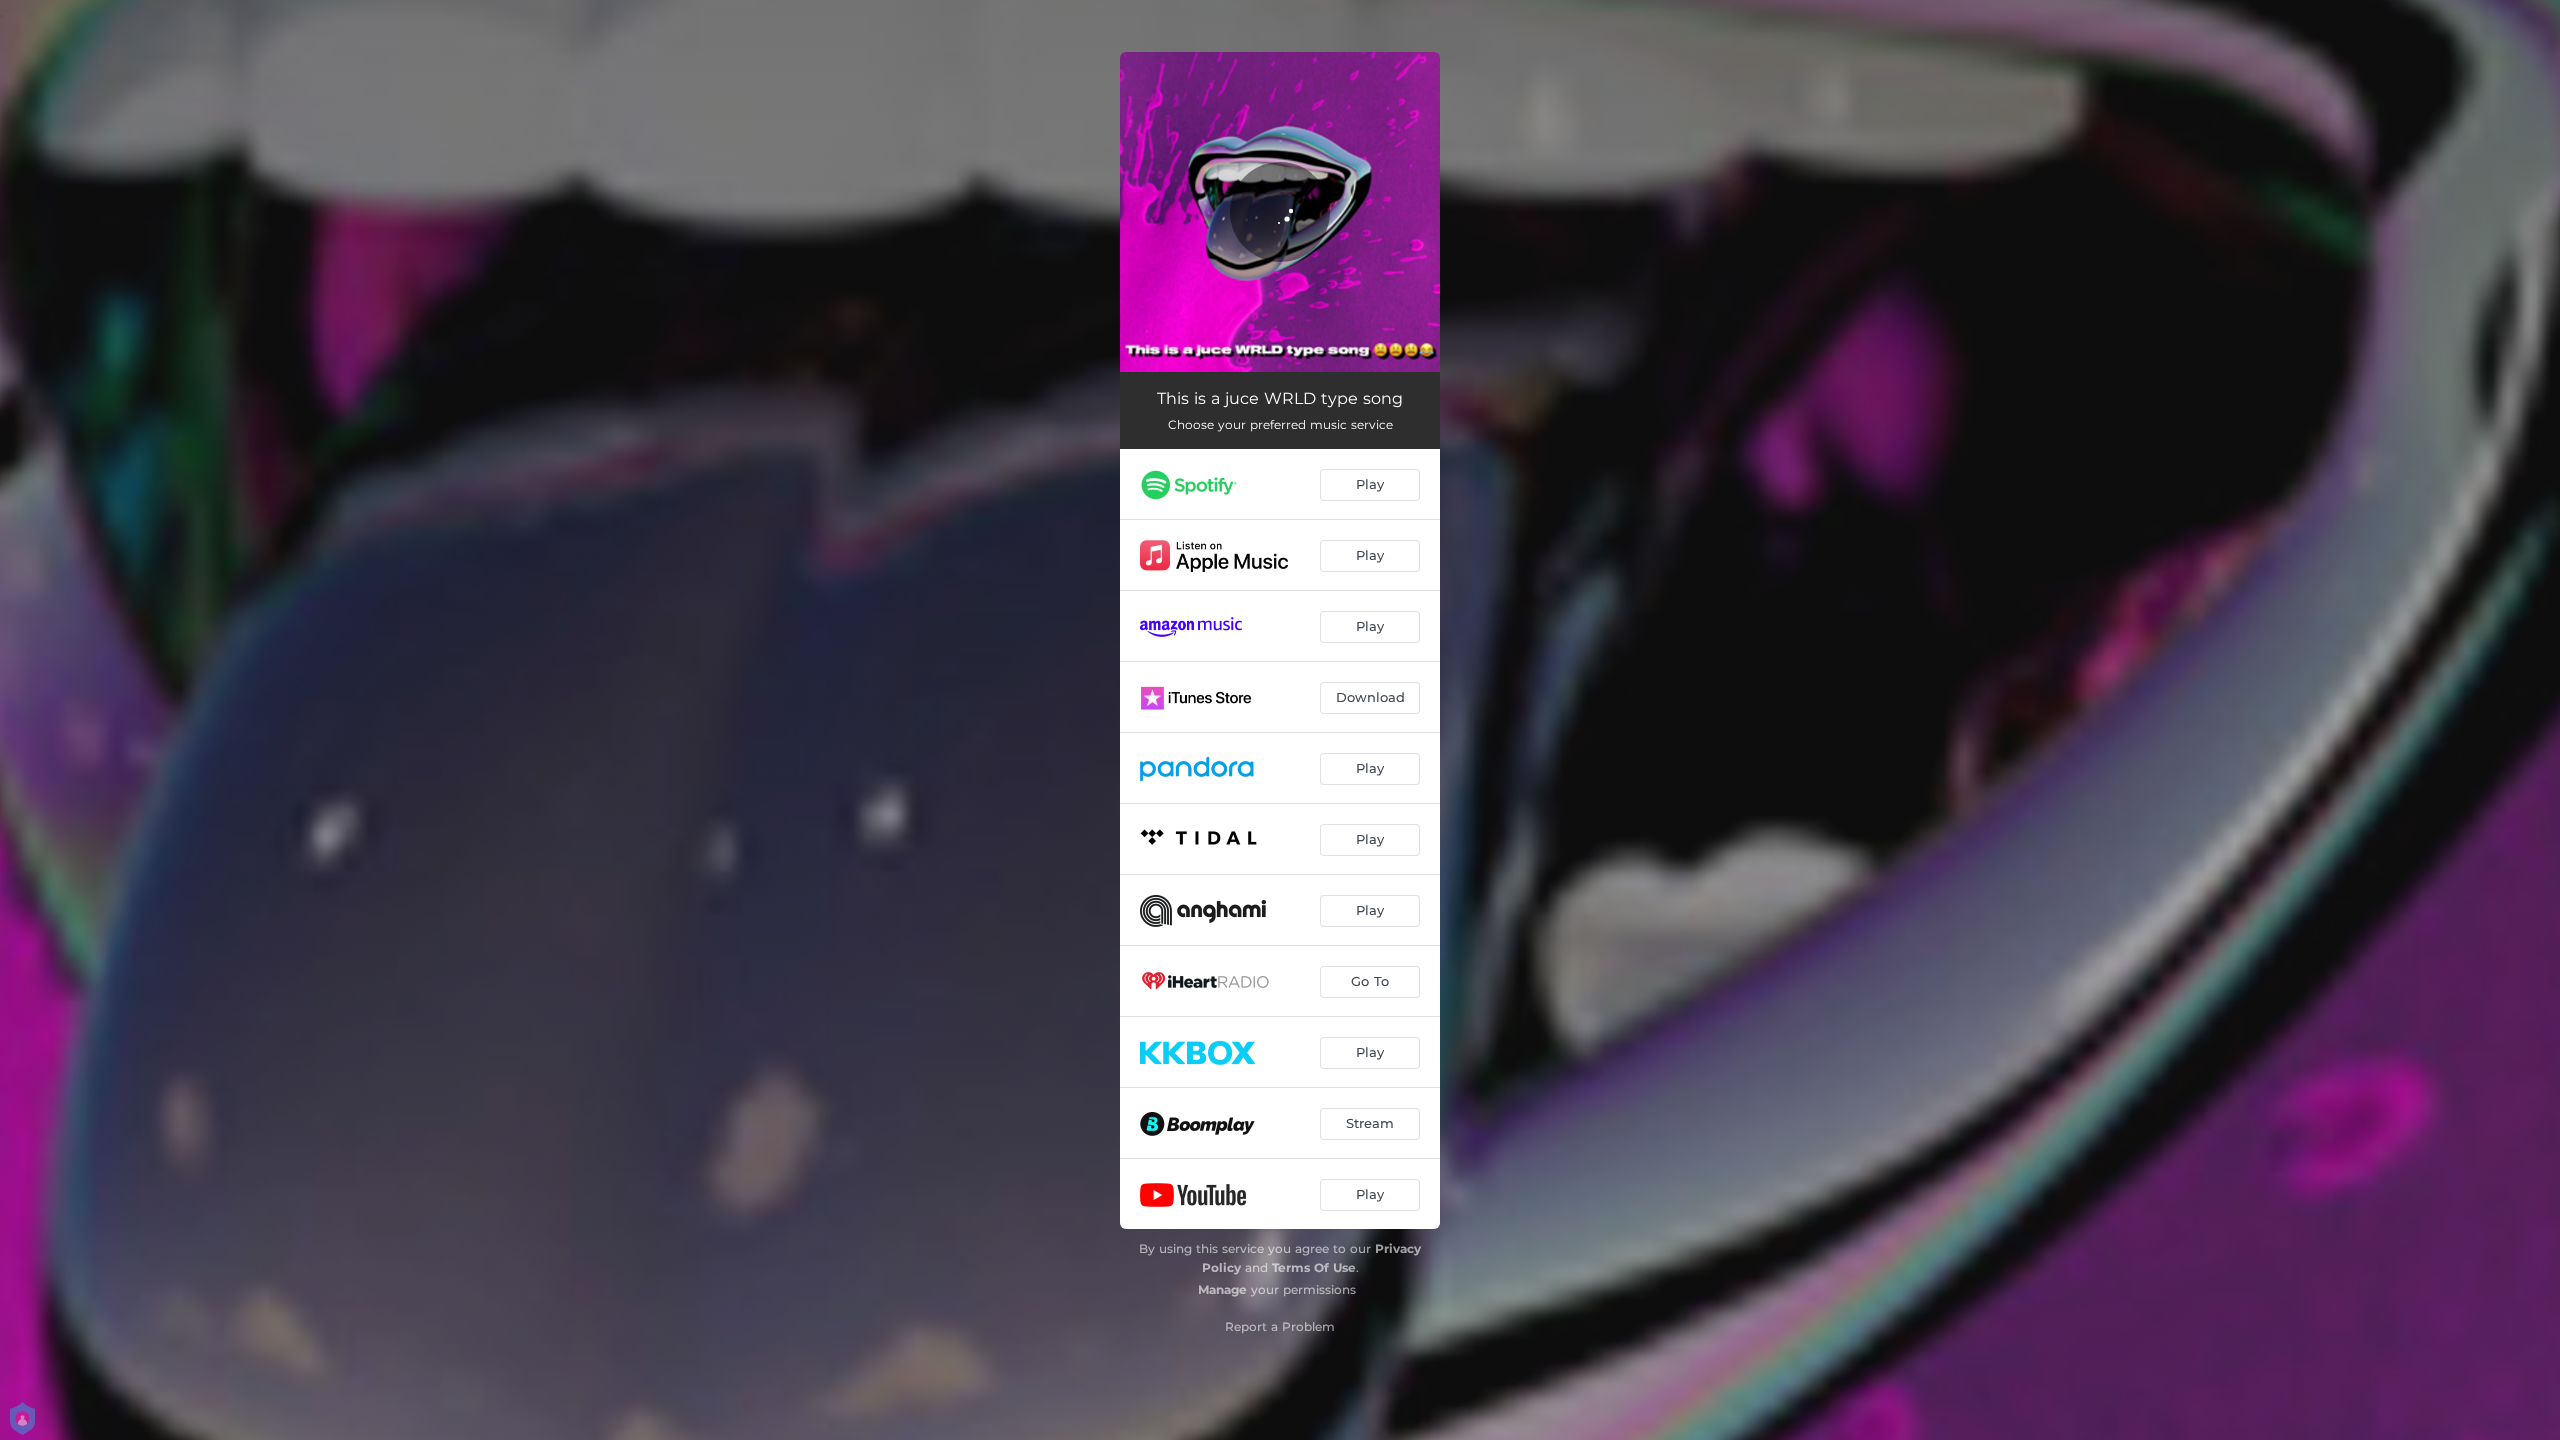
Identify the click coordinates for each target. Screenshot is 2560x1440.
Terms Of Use (1314, 1267)
